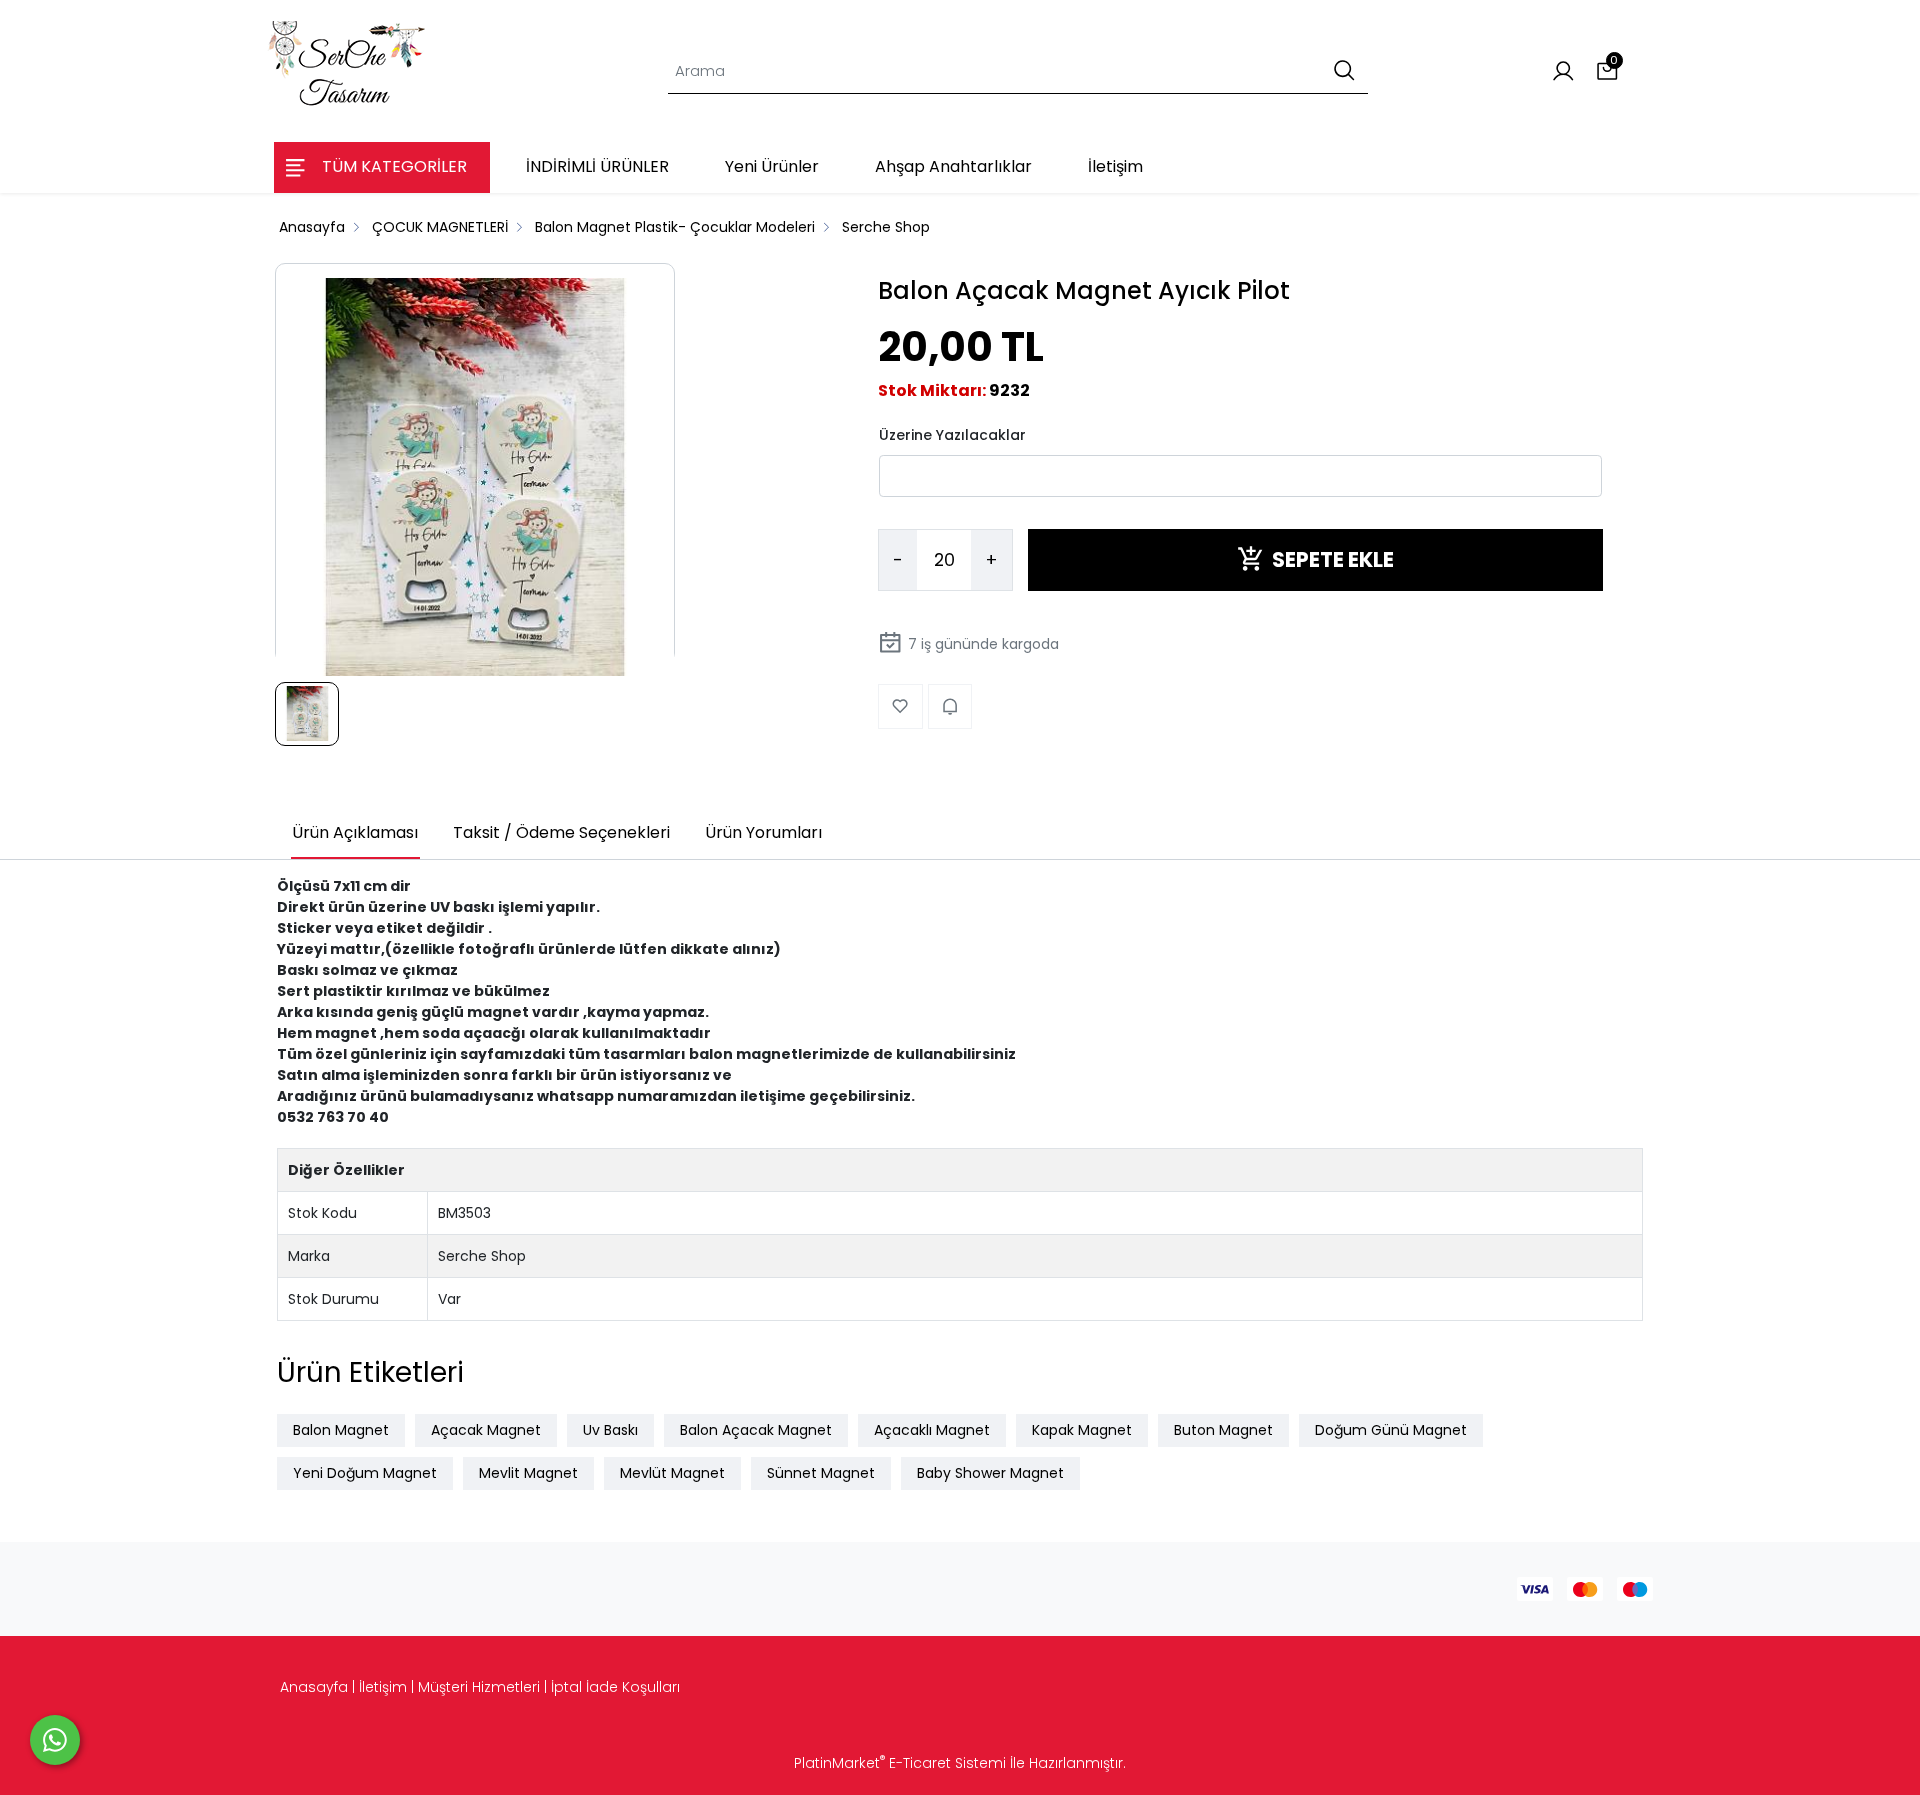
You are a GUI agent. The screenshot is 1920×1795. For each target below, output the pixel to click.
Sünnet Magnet (821, 1473)
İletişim (383, 1687)
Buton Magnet (1223, 1430)
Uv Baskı (610, 1430)
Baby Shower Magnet (990, 1473)
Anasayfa (314, 1687)
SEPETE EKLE (1333, 559)
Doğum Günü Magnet (1391, 1430)
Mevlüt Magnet (672, 1473)
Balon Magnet (341, 1430)
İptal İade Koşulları (615, 1687)
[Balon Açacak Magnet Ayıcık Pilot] (475, 478)
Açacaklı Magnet (932, 1430)
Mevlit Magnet (528, 1473)
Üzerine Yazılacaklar (952, 434)
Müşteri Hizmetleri (479, 1687)
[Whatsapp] (55, 1740)
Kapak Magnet (1082, 1430)
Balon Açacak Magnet (756, 1430)
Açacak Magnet (486, 1430)
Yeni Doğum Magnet (365, 1473)
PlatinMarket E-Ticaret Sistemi (900, 1763)
